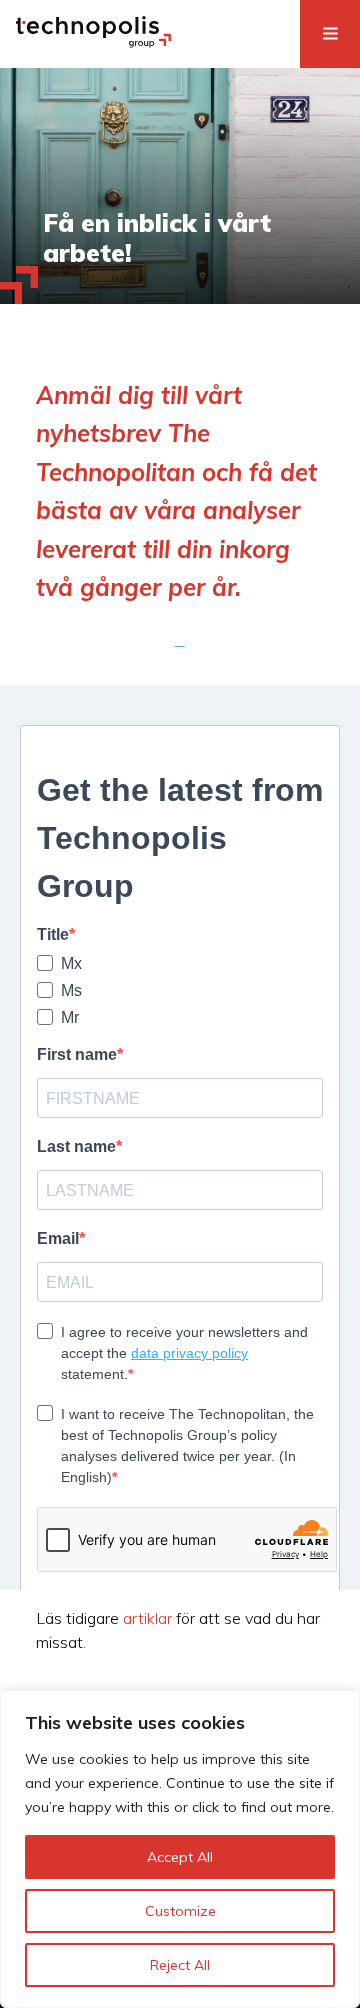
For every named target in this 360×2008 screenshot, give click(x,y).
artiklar (147, 1618)
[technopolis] (93, 42)
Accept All (180, 1857)
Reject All (180, 1965)
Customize (180, 1911)
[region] (180, 1849)
